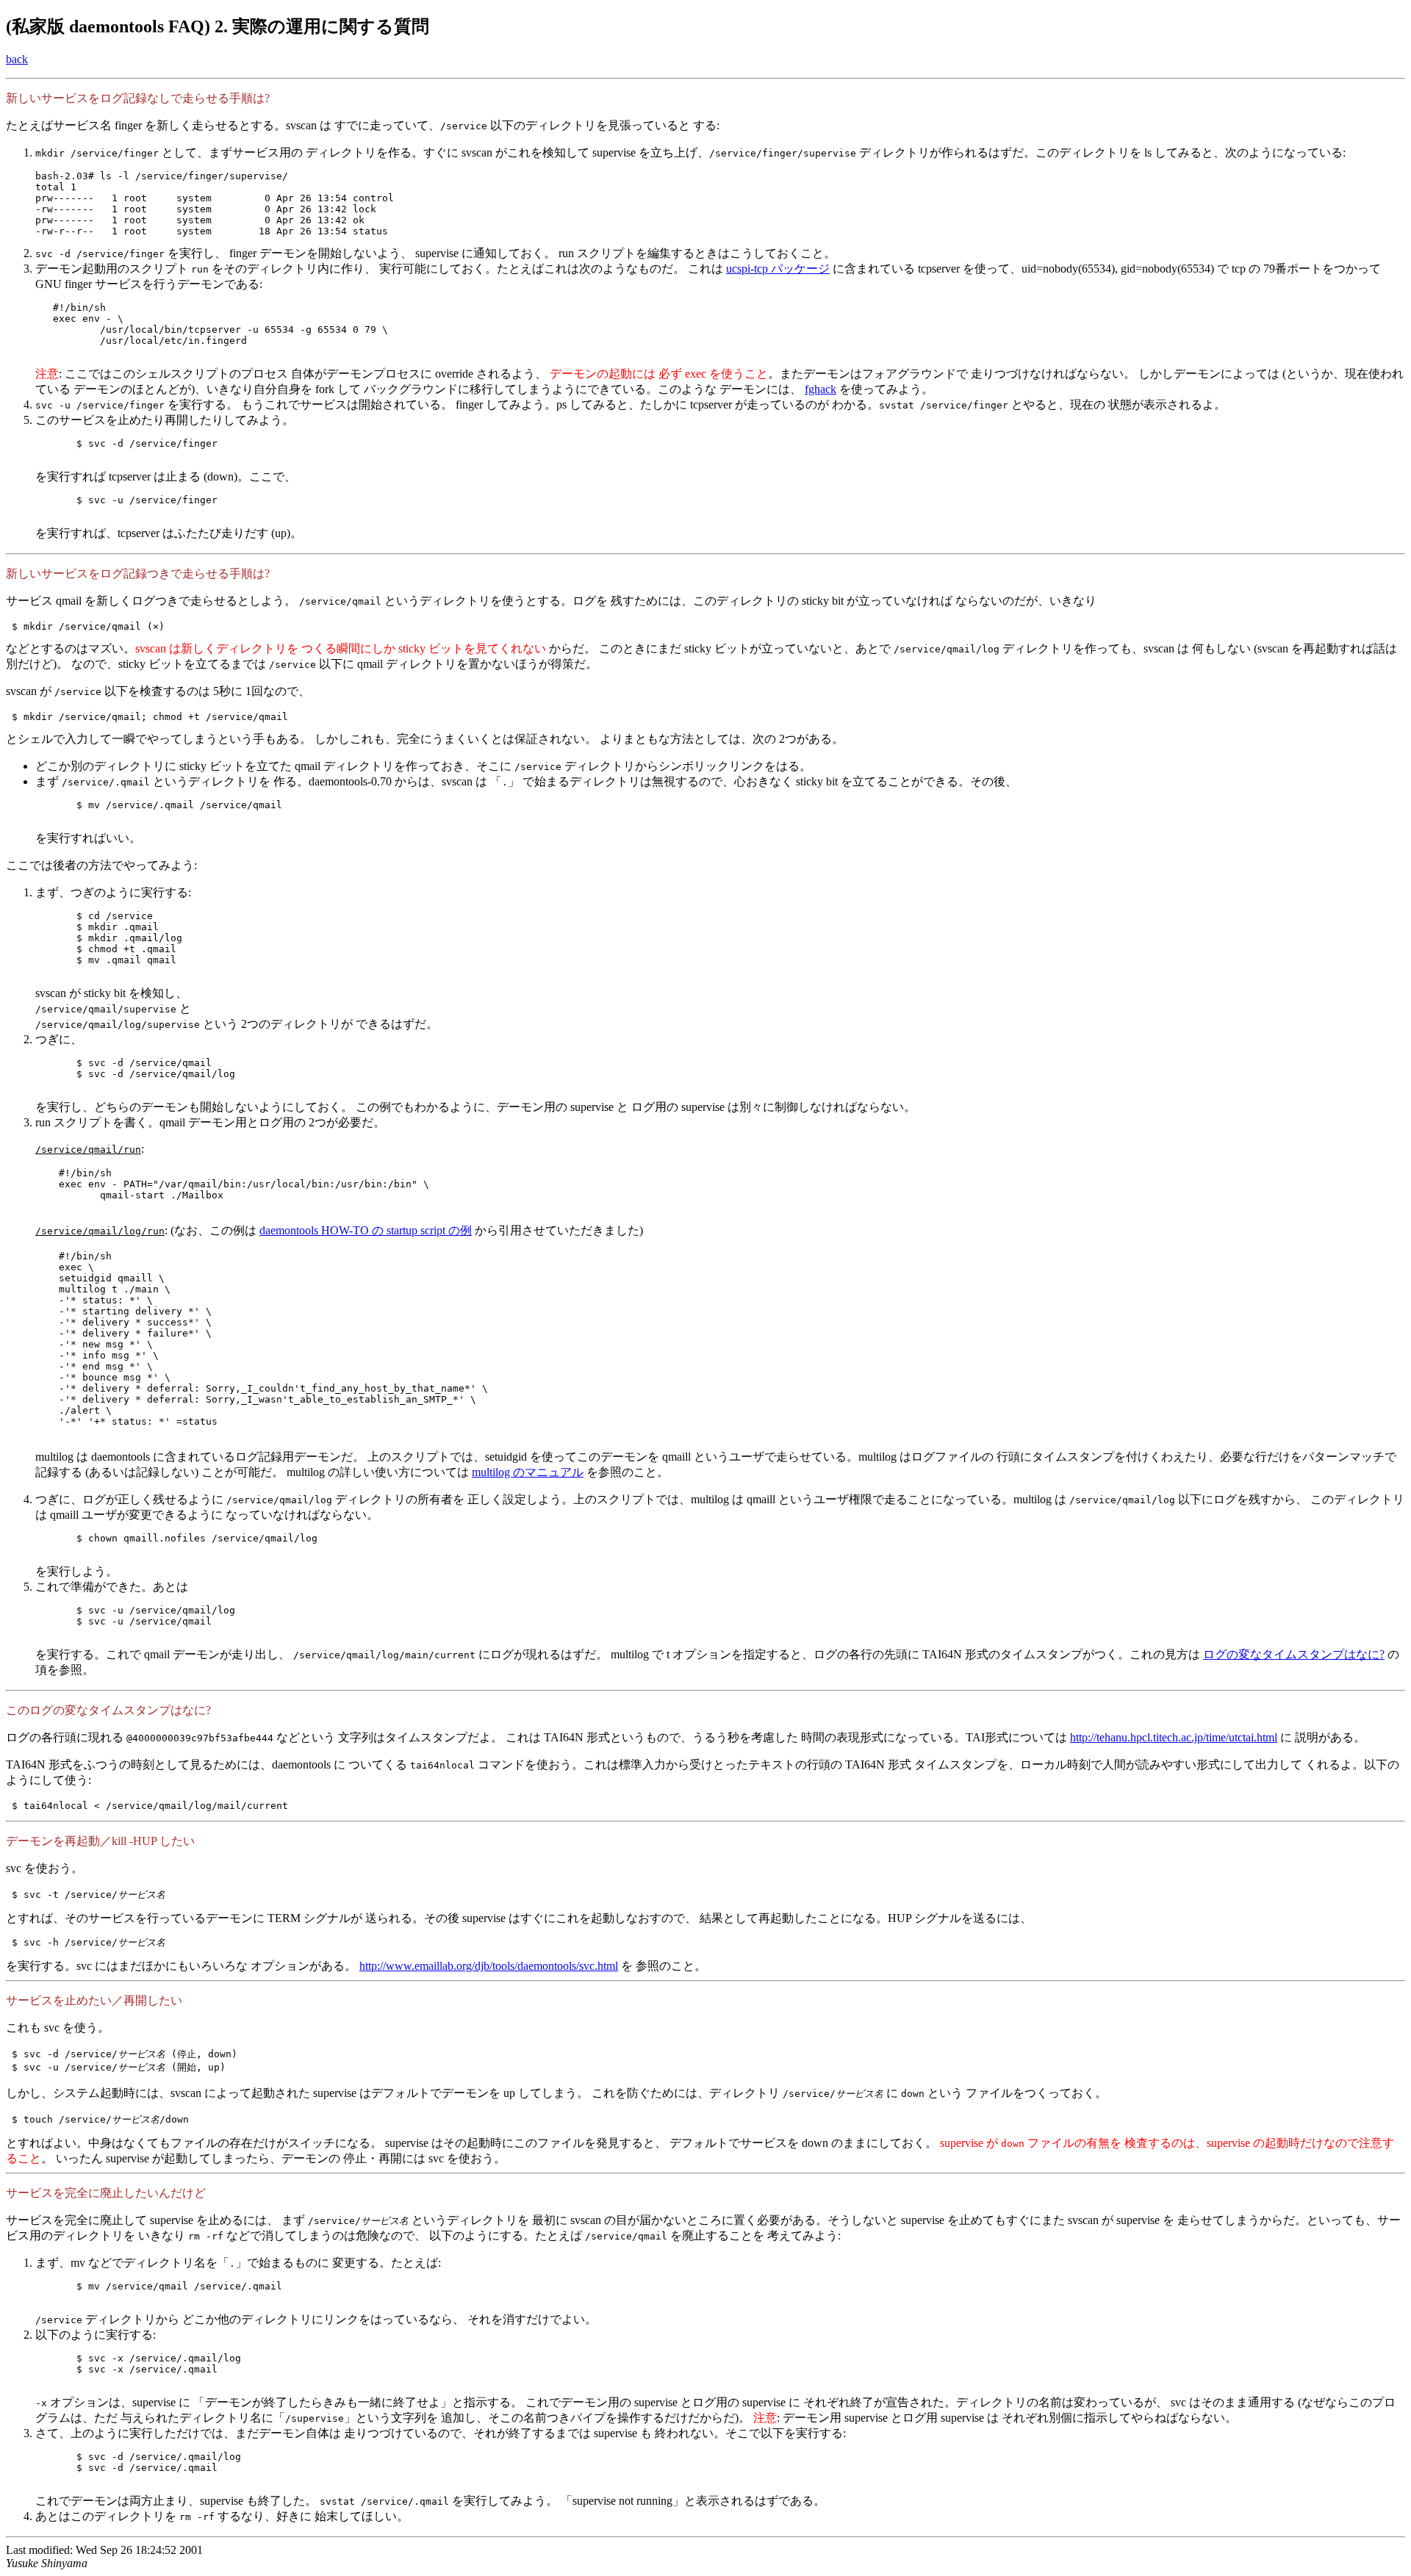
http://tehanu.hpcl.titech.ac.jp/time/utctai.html (1174, 1737)
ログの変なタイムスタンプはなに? (1294, 1654)
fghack (821, 389)
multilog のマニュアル (528, 1472)
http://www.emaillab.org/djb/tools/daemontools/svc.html (489, 1966)
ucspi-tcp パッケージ (778, 269)
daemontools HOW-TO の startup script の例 (366, 1230)
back (17, 59)
